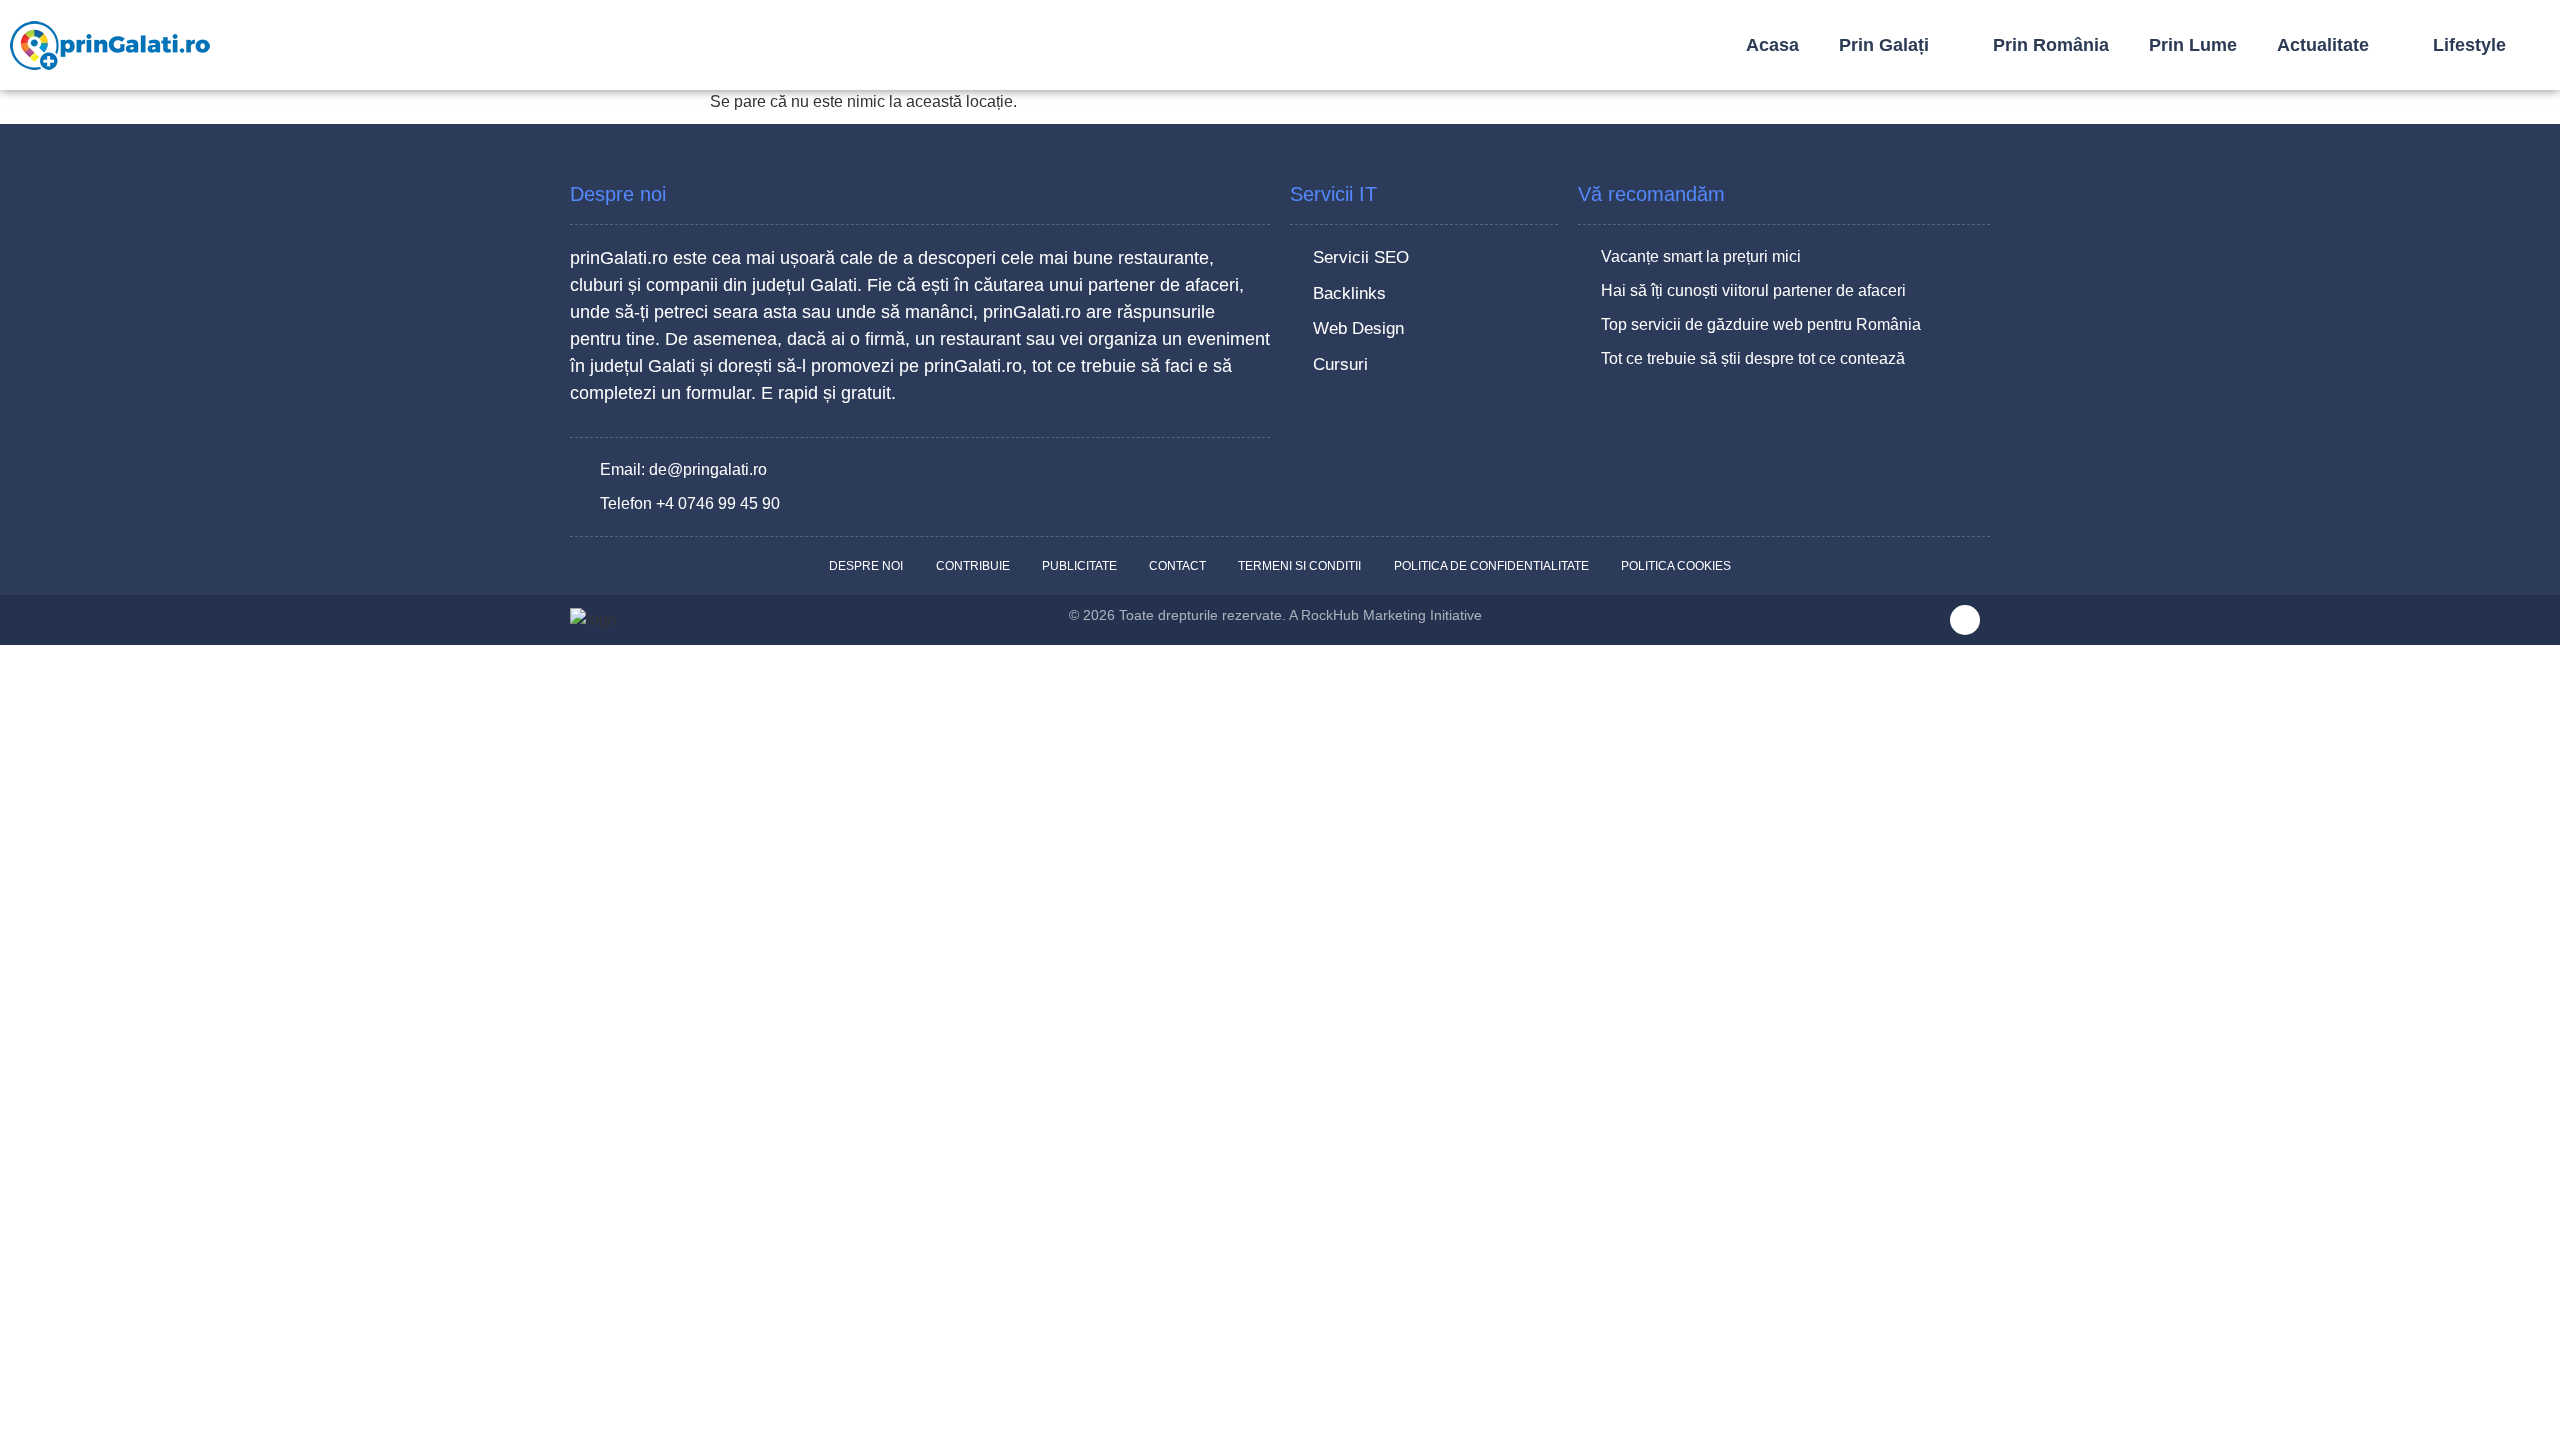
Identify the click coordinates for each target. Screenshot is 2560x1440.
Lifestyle (2469, 45)
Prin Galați (1884, 45)
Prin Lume (2193, 45)
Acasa (1772, 45)
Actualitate (2323, 45)
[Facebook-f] (1965, 620)
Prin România (2051, 45)
